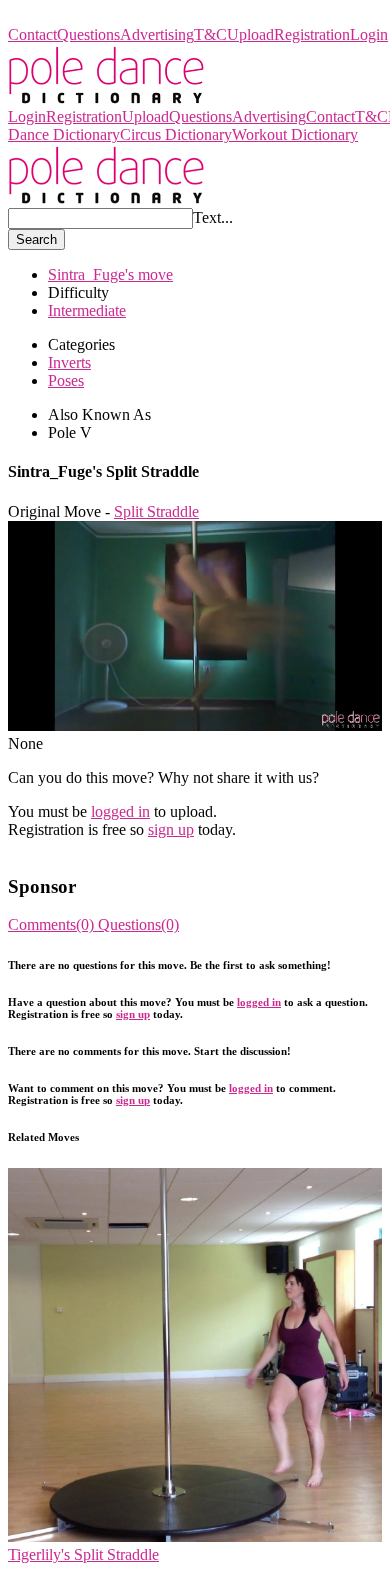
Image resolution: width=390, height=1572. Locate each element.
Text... (213, 217)
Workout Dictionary (295, 134)
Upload (250, 34)
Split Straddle (156, 511)
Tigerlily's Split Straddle (83, 1554)
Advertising (157, 34)
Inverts (69, 362)
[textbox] (100, 218)
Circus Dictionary (176, 134)
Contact (32, 34)
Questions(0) (138, 924)
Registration (312, 34)
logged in (120, 811)
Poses (66, 380)
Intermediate (87, 310)
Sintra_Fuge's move (110, 274)
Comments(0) (53, 924)
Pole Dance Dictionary (80, 16)
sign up (171, 829)
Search (36, 239)
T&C (210, 34)
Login (369, 34)
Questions (88, 34)
